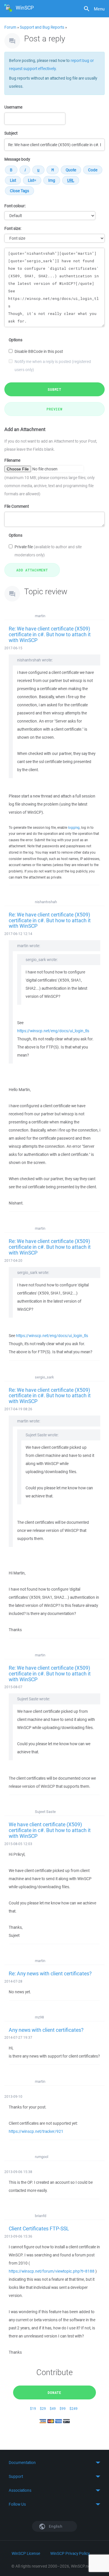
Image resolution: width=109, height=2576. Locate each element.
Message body (17, 159)
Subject (11, 133)
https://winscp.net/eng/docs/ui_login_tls (53, 1031)
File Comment (17, 506)
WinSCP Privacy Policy (70, 2553)
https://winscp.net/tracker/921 (36, 2131)
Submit (54, 389)
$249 (74, 2409)
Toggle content (54, 2463)
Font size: (13, 228)
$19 (33, 2409)
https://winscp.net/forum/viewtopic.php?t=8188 (52, 2271)
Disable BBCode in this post (39, 351)
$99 (63, 2409)
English (55, 2526)
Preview (54, 409)
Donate (54, 2392)
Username (13, 107)
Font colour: (15, 206)
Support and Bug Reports (42, 27)
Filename (12, 460)
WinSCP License (26, 2553)
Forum (10, 27)
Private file (48, 551)
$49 (53, 2409)
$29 (43, 2409)
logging (74, 827)
